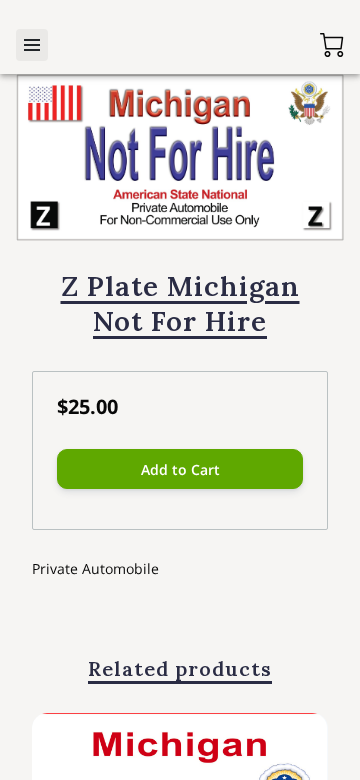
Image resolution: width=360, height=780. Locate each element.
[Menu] (32, 45)
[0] (332, 45)
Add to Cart (180, 469)
